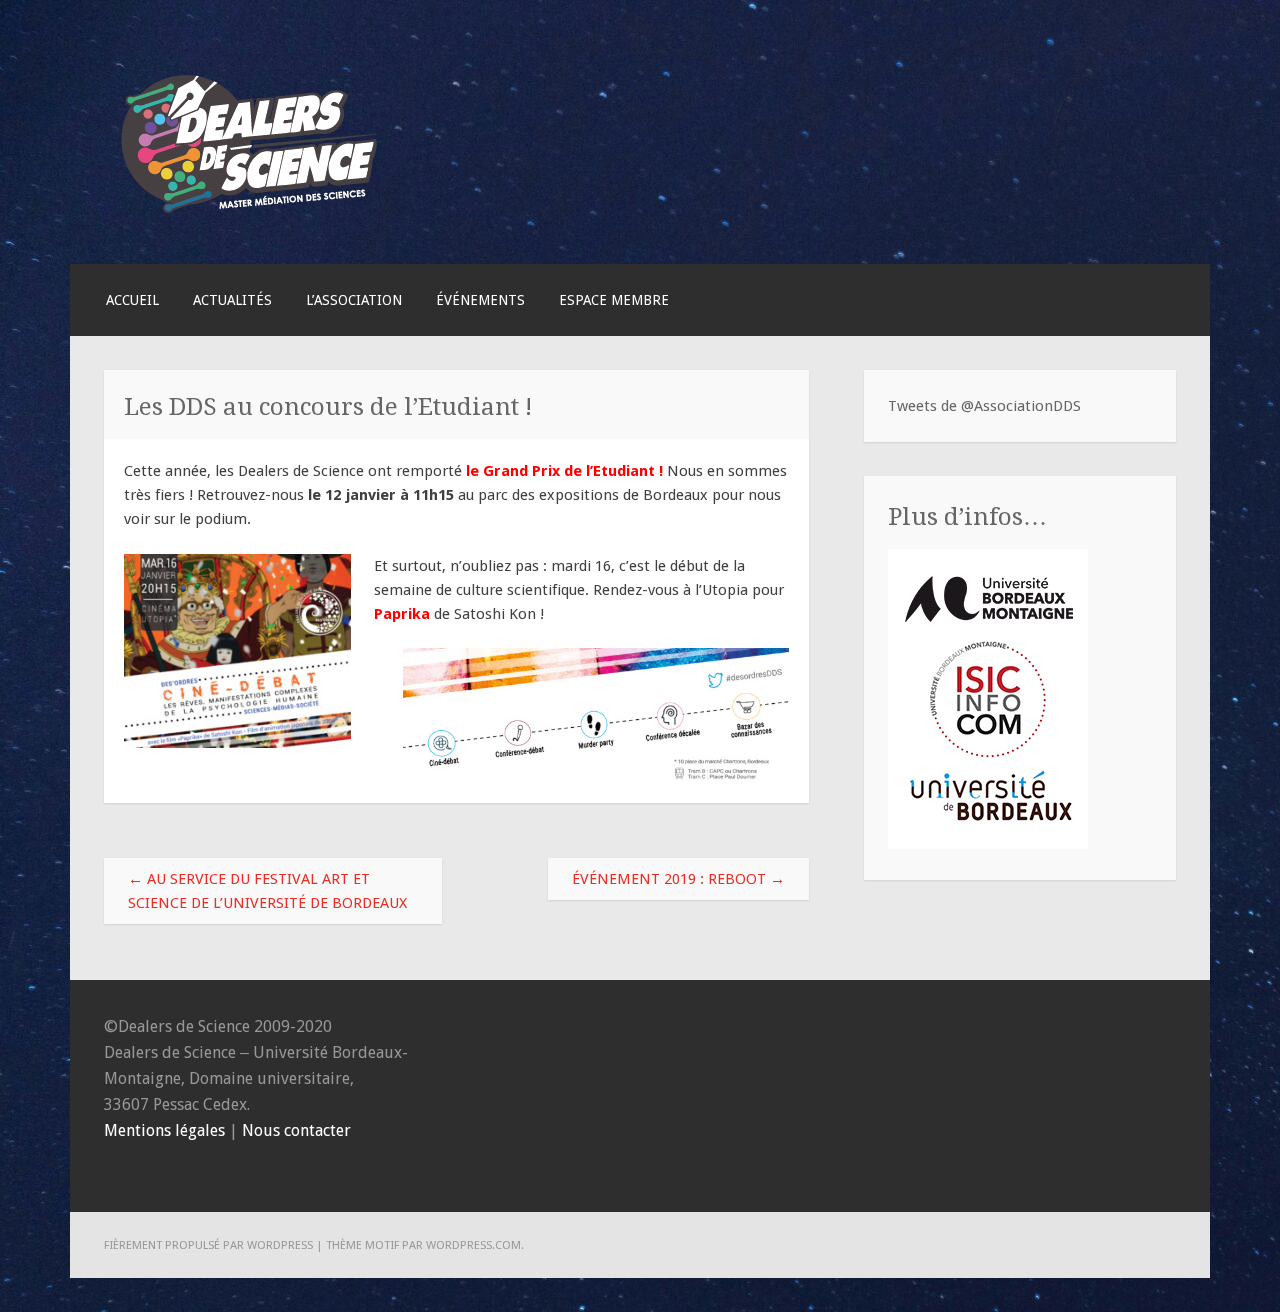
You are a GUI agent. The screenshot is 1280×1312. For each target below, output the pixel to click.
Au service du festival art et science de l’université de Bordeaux (267, 891)
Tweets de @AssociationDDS (984, 406)
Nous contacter (296, 1130)
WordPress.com (473, 1245)
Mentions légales (164, 1130)
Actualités (232, 300)
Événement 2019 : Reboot (678, 879)
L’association (354, 300)
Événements (480, 300)
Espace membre (614, 300)
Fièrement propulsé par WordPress (208, 1245)
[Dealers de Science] (250, 218)
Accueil (132, 300)
